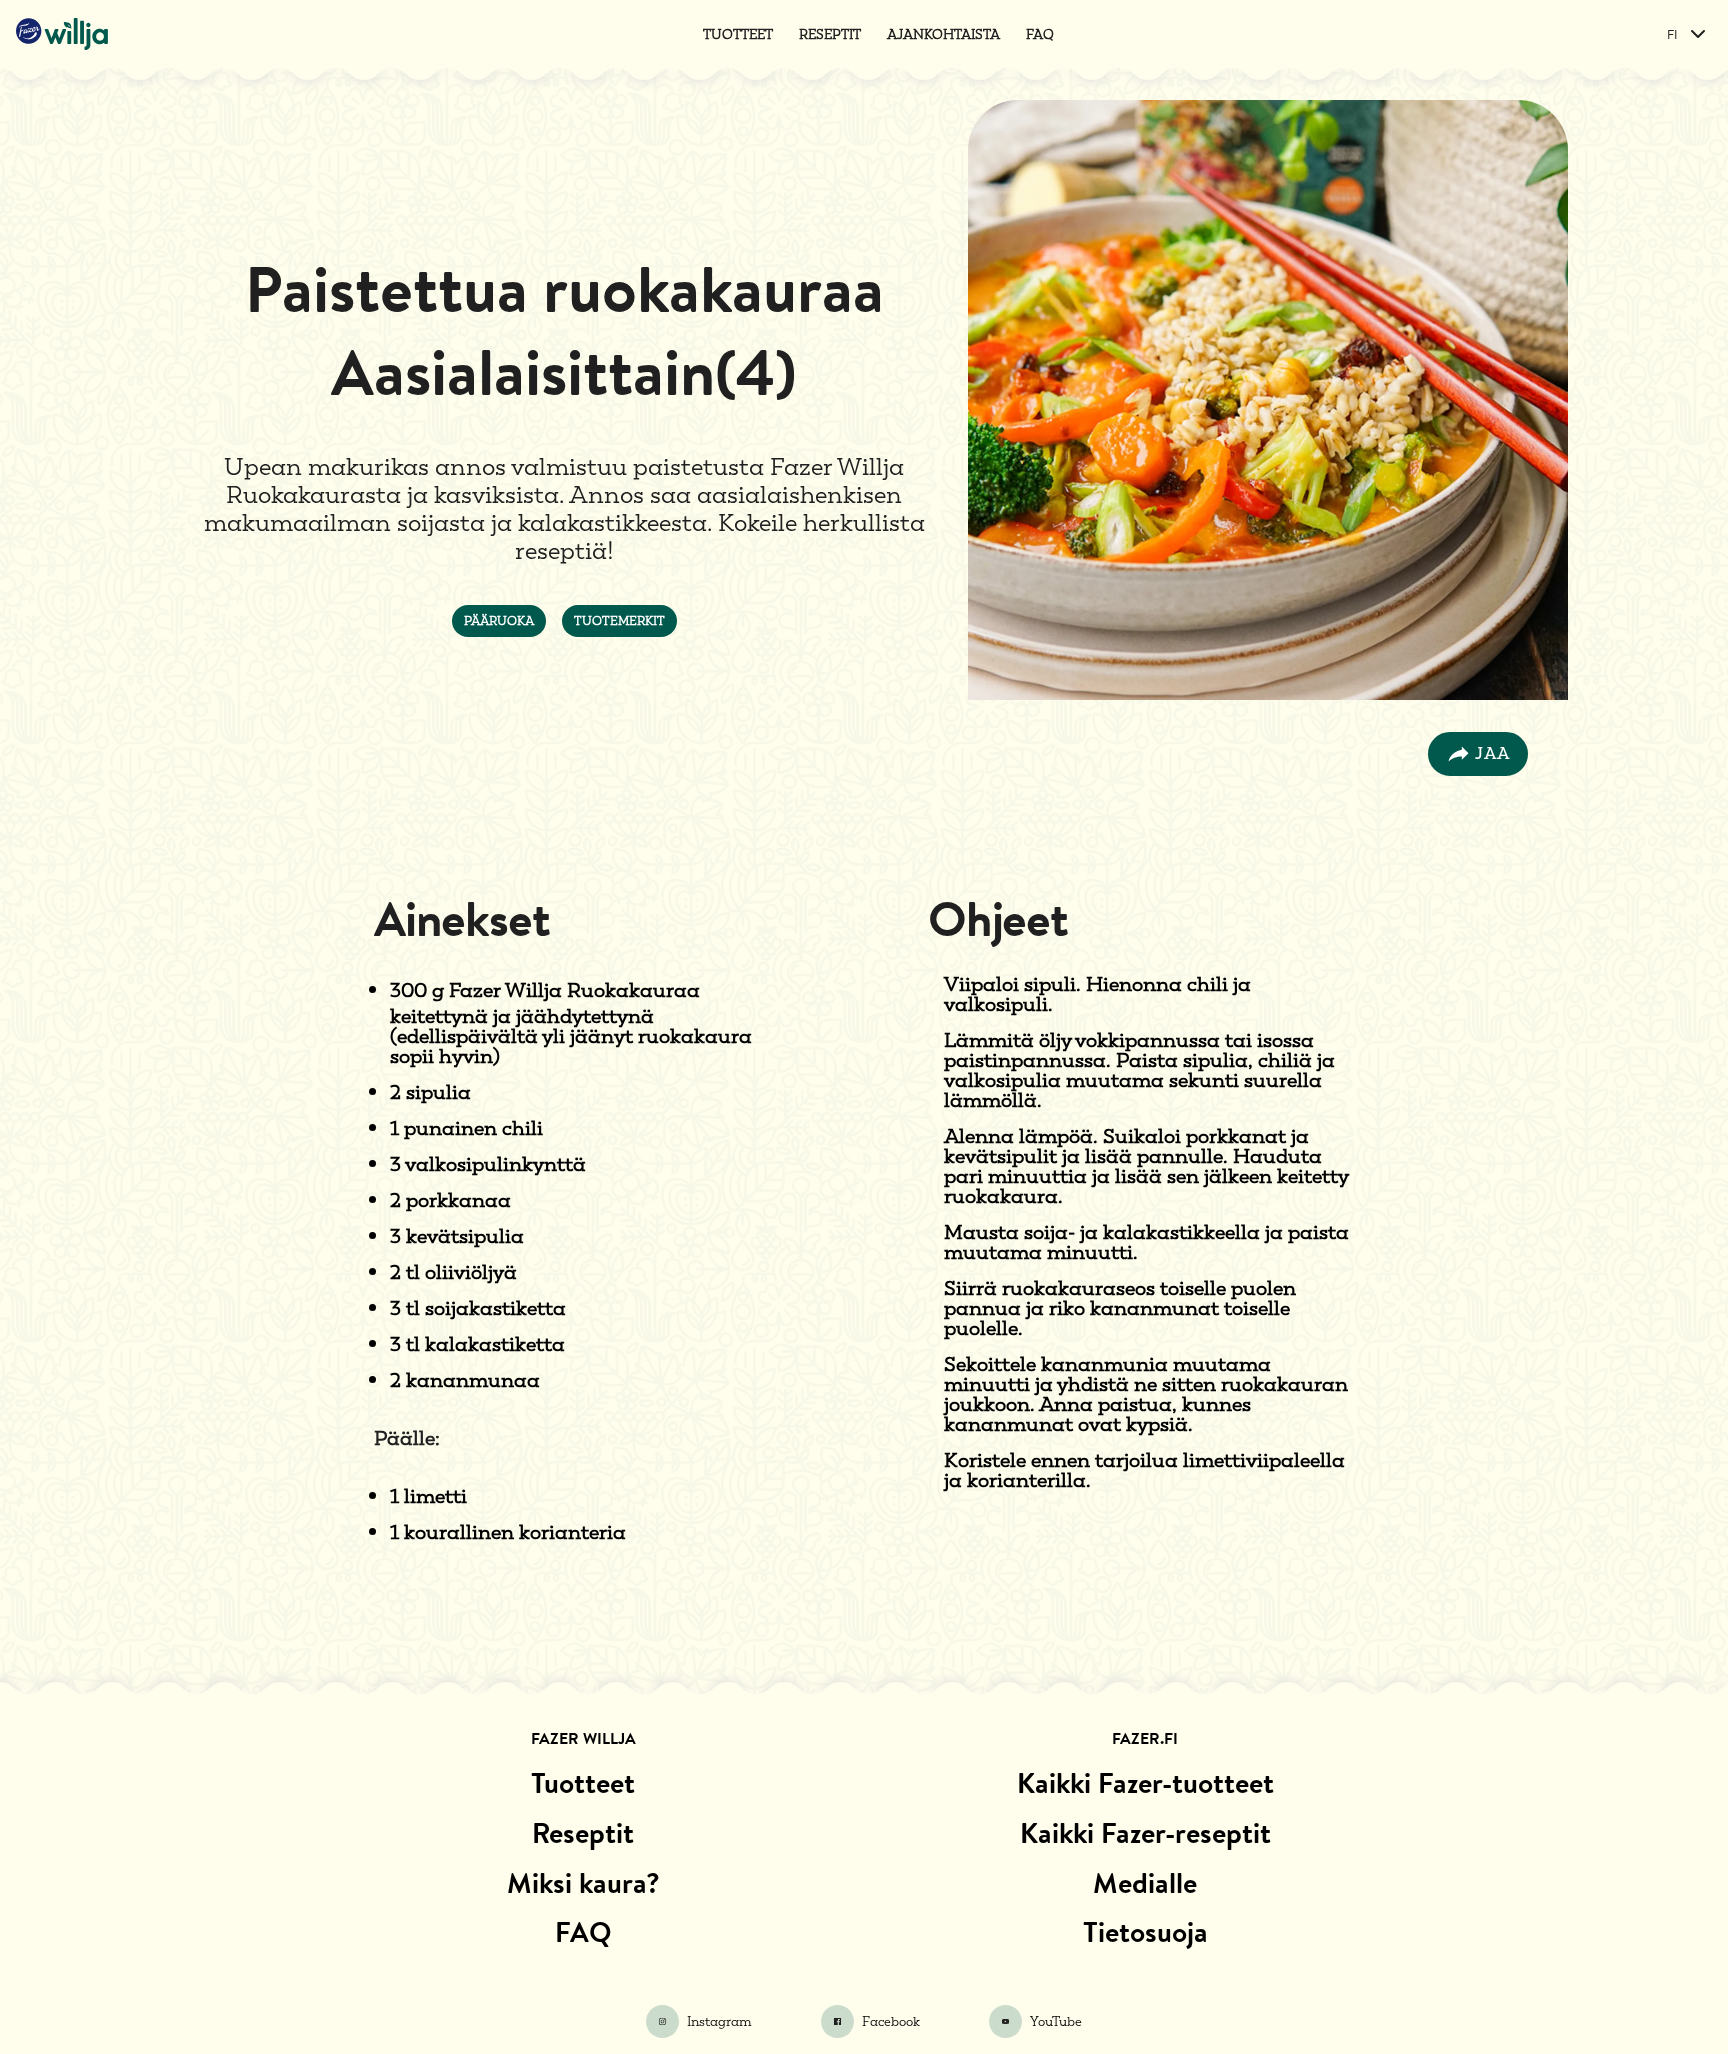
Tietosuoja (1145, 1932)
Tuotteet (738, 34)
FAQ (1040, 34)
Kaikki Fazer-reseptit (1145, 1833)
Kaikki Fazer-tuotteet (1145, 1783)
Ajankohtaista (943, 34)
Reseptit (830, 34)
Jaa (1492, 753)
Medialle (1145, 1883)
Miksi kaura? (583, 1883)
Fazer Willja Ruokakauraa (574, 990)
